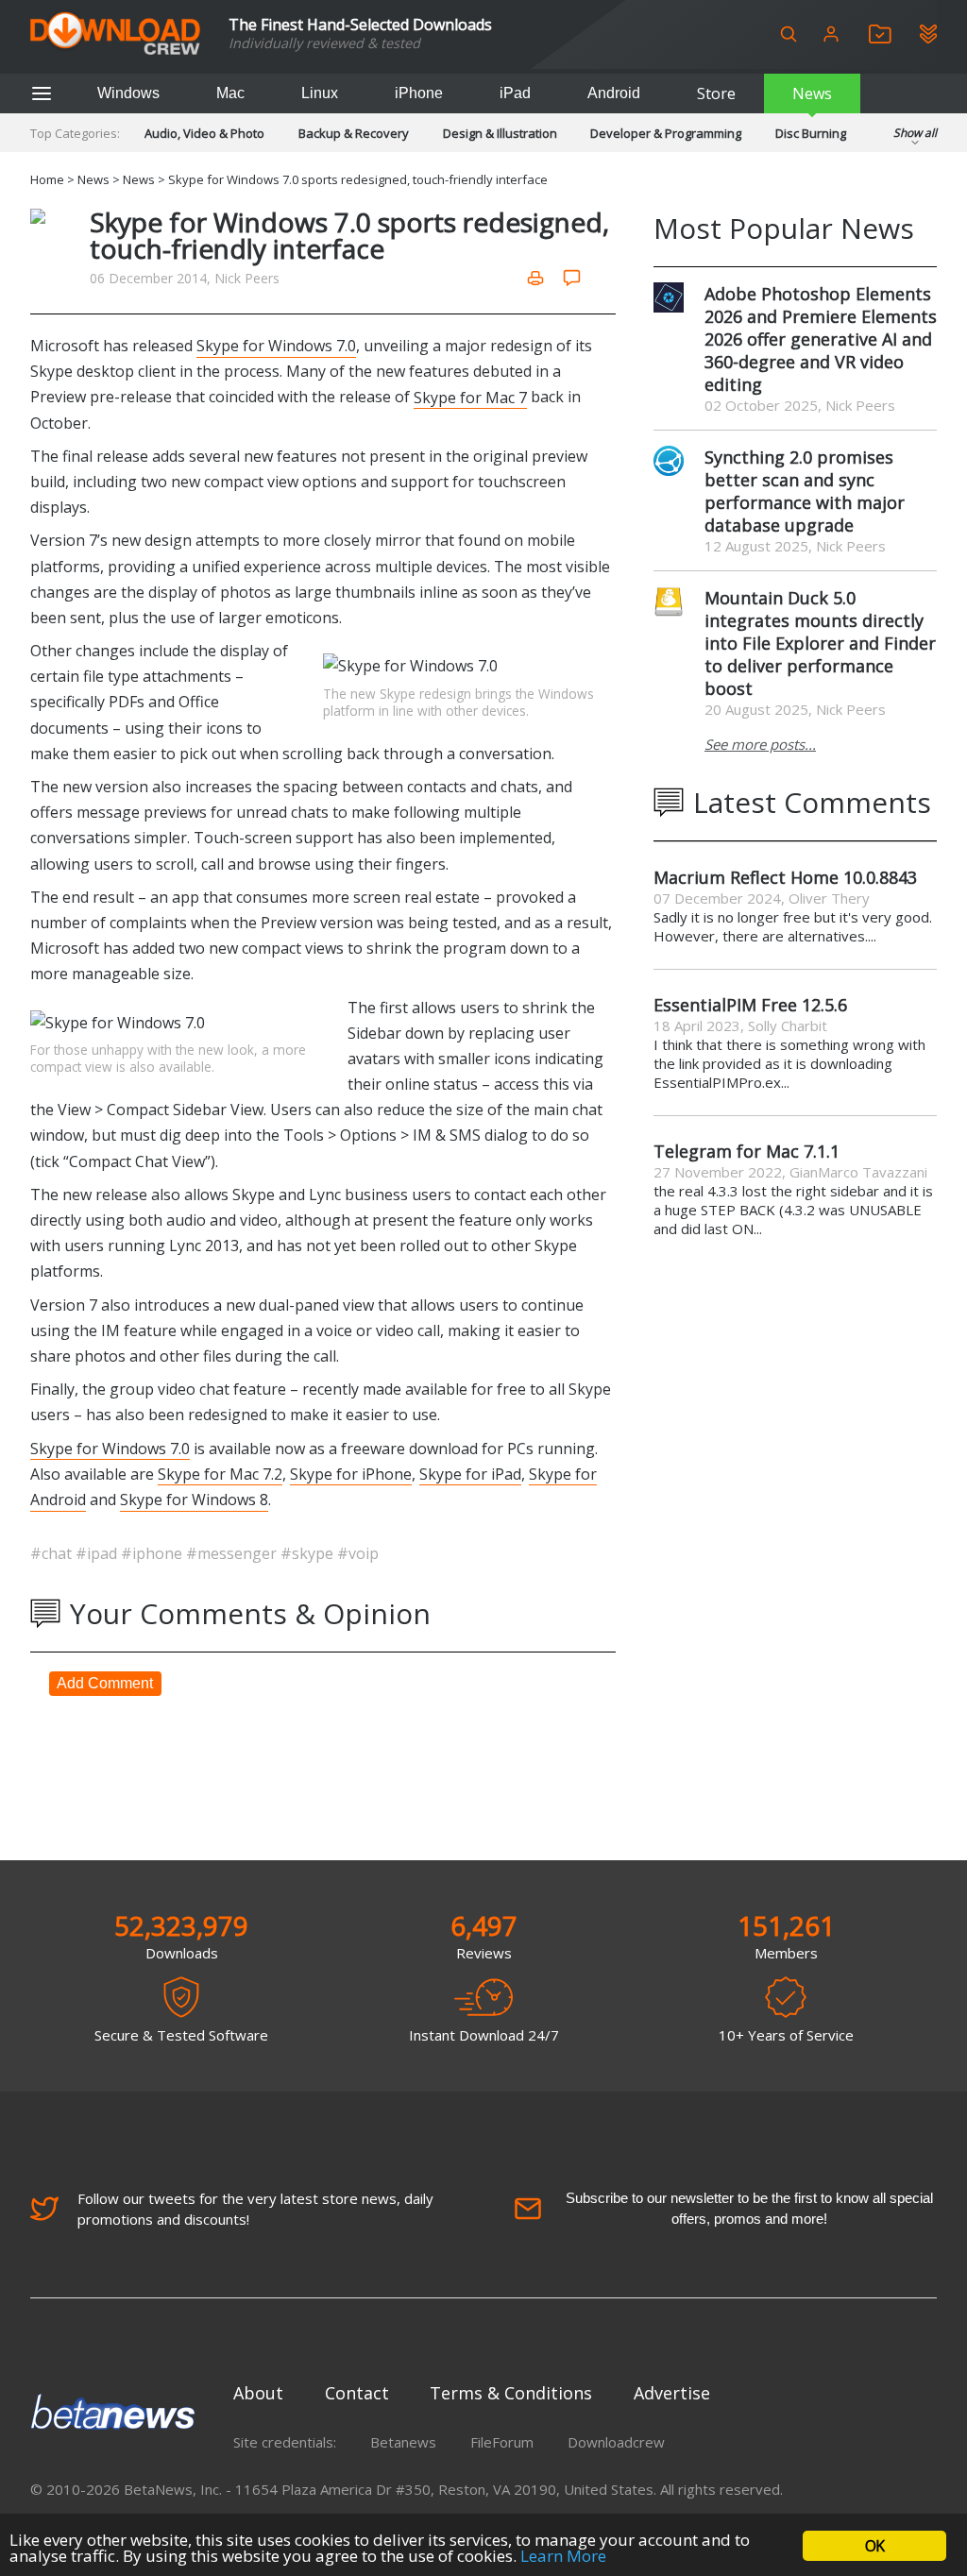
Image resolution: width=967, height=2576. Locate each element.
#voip (358, 1553)
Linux (320, 93)
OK (874, 2546)
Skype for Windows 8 (194, 1500)
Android (614, 93)
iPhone (419, 93)
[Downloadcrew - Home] (115, 34)
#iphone (153, 1553)
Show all (915, 133)
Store (716, 93)
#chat (53, 1553)
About (258, 2393)
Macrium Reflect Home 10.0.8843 (785, 877)
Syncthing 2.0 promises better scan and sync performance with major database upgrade (805, 491)
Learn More (563, 2556)
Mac (230, 93)
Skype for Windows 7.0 (276, 346)
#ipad (98, 1553)
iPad (515, 93)
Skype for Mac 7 (470, 397)
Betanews (403, 2442)
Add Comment (105, 1683)
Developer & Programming (666, 133)
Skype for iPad (470, 1474)
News (812, 93)
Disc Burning (811, 133)
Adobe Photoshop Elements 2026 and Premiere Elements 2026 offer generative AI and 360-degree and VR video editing (821, 339)
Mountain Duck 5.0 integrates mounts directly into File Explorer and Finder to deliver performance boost (820, 643)
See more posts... (760, 744)
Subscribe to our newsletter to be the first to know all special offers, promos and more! (749, 2208)
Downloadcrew (616, 2442)
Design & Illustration (500, 133)
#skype (309, 1553)
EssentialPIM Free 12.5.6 (750, 1005)
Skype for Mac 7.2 (220, 1474)
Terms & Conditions (511, 2393)
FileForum (502, 2442)
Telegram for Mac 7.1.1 (746, 1151)
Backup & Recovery (354, 133)
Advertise (672, 2393)
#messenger (233, 1553)
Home (47, 179)
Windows (128, 93)
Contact (357, 2393)
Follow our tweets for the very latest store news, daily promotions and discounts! (255, 2209)
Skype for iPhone (351, 1474)
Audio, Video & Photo (204, 133)
